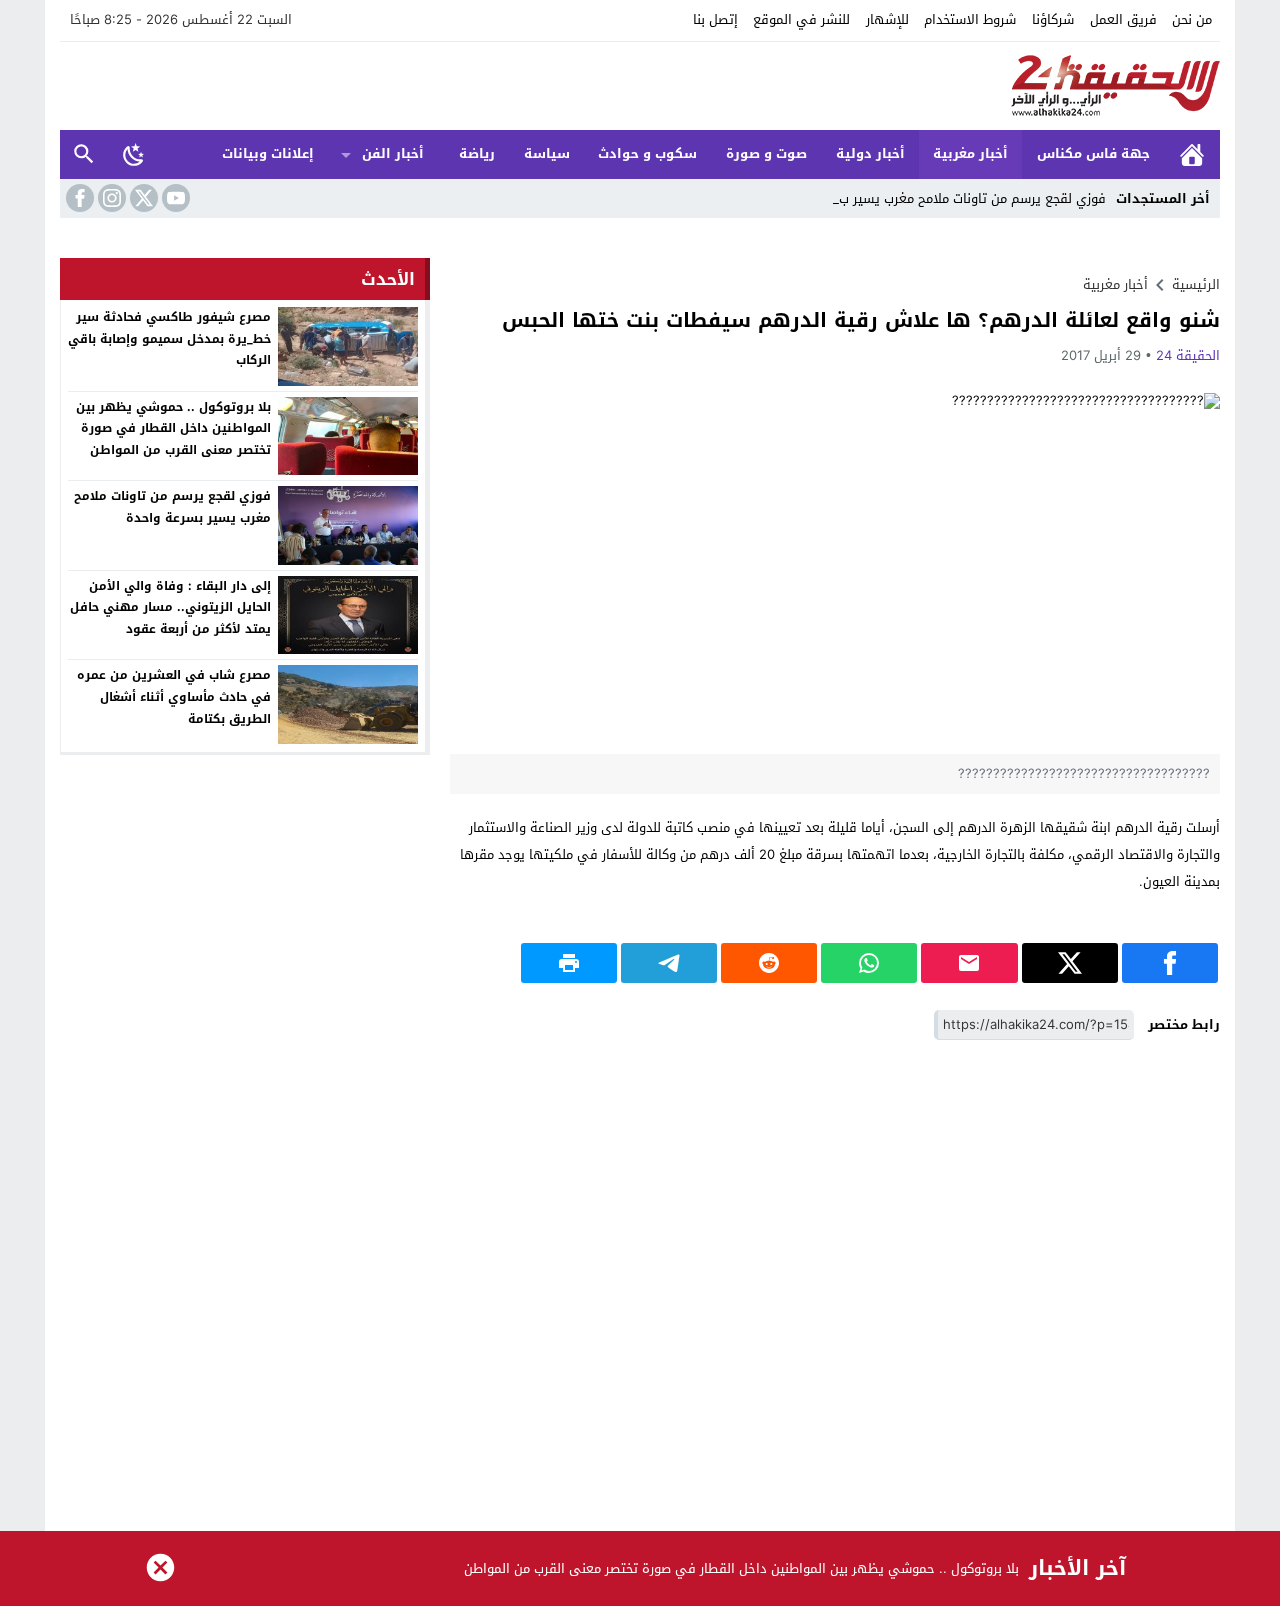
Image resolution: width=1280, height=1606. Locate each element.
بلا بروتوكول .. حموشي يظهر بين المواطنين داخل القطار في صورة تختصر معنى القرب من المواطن (173, 428)
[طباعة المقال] (569, 963)
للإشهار (887, 19)
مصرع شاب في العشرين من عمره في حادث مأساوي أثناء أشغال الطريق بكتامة (174, 696)
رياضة (477, 153)
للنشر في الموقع (801, 19)
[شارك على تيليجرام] (669, 963)
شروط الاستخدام (970, 19)
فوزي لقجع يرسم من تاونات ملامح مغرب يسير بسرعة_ (956, 198)
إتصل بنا (715, 19)
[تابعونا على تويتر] (142, 198)
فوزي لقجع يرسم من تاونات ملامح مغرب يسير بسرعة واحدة (172, 507)
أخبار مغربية (970, 153)
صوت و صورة (766, 153)
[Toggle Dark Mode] (134, 154)
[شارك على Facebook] (1170, 963)
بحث (84, 154)
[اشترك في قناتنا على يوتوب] (174, 198)
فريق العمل (1123, 19)
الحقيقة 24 (1188, 355)
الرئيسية (1192, 154)
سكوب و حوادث (647, 153)
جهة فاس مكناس (1093, 153)
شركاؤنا (1053, 19)
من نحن (1192, 19)
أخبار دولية (870, 153)
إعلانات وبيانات (268, 153)
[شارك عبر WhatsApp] (869, 963)
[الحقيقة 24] (640, 86)
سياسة (547, 153)
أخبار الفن (393, 153)
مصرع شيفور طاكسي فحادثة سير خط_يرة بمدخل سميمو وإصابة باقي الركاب (169, 338)
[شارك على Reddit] (769, 963)
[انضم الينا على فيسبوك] (78, 198)
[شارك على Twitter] (1070, 963)
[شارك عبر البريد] (969, 963)
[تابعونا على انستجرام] (110, 198)
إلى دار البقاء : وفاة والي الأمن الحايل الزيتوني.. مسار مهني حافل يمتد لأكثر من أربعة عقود (170, 607)
